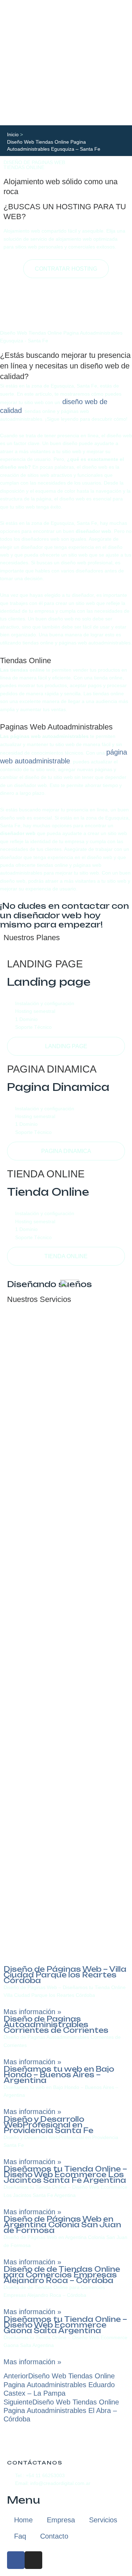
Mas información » (32, 2012)
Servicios (103, 2520)
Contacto (54, 2536)
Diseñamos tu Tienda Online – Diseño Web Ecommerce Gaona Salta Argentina (65, 2325)
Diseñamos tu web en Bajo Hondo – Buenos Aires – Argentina (59, 2075)
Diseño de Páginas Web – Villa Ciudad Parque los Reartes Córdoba (65, 1975)
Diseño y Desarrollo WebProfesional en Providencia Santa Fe (48, 2125)
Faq (20, 2536)
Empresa (61, 2520)
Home (23, 2520)
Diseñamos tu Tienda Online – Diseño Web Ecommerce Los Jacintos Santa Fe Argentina (65, 2175)
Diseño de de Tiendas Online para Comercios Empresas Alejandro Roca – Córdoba (62, 2275)
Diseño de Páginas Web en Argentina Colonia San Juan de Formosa (62, 2225)
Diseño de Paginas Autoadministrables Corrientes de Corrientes (56, 2025)
